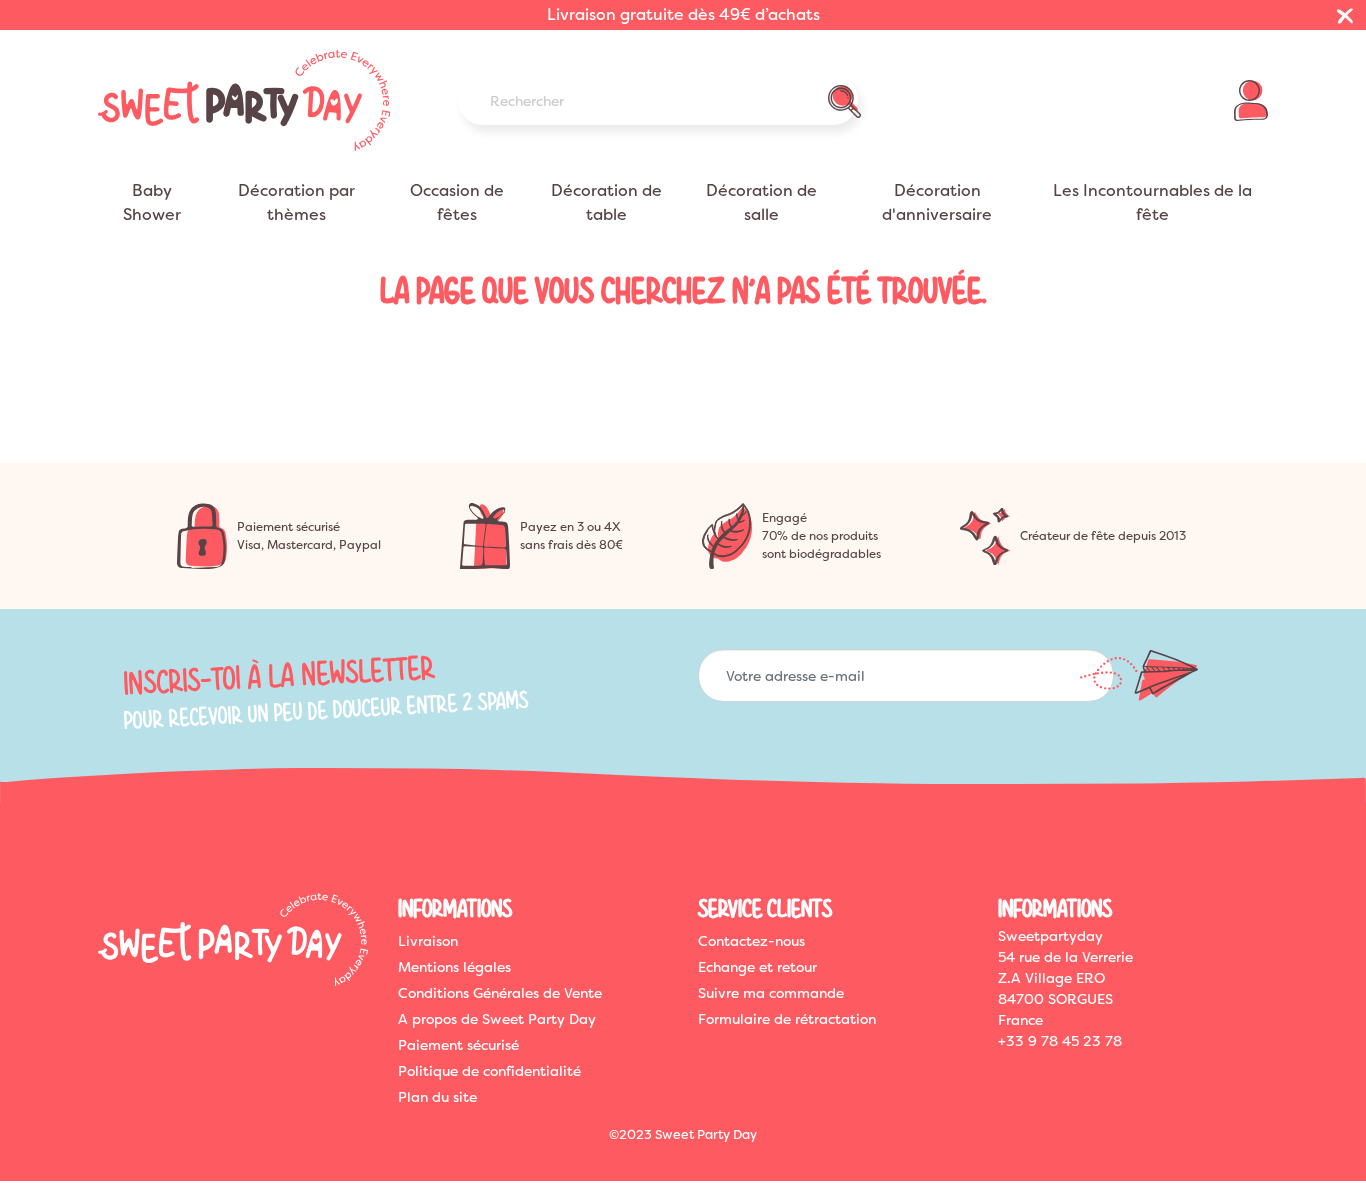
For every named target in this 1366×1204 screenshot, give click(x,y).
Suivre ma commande (771, 993)
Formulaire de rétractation (787, 1019)
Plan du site (437, 1097)
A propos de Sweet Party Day (497, 1019)
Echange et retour (757, 967)
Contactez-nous (751, 941)
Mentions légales (454, 967)
